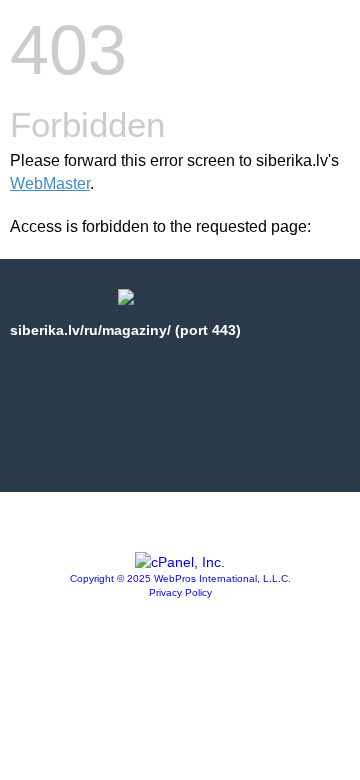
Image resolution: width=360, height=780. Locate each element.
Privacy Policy (180, 592)
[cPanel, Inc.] (180, 562)
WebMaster (50, 183)
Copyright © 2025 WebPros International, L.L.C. (180, 578)
